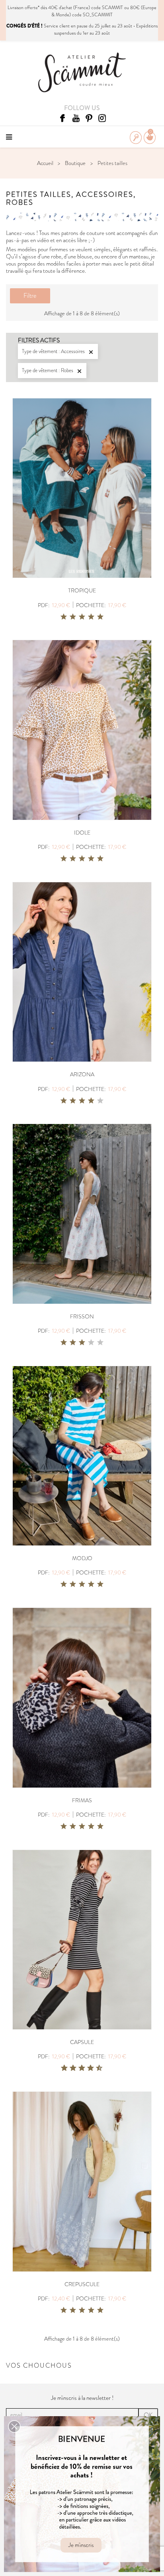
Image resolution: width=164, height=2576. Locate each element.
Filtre (30, 296)
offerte (31, 8)
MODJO (82, 1558)
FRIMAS (82, 1800)
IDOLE (82, 833)
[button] (14, 2427)
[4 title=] (91, 617)
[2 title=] (73, 617)
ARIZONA (82, 1074)
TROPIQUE (82, 590)
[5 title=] (100, 617)
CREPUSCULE (82, 2284)
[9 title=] (96, 2068)
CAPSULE (82, 2042)
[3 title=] (82, 617)
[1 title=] (64, 617)
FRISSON (82, 1316)
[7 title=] (88, 2068)
